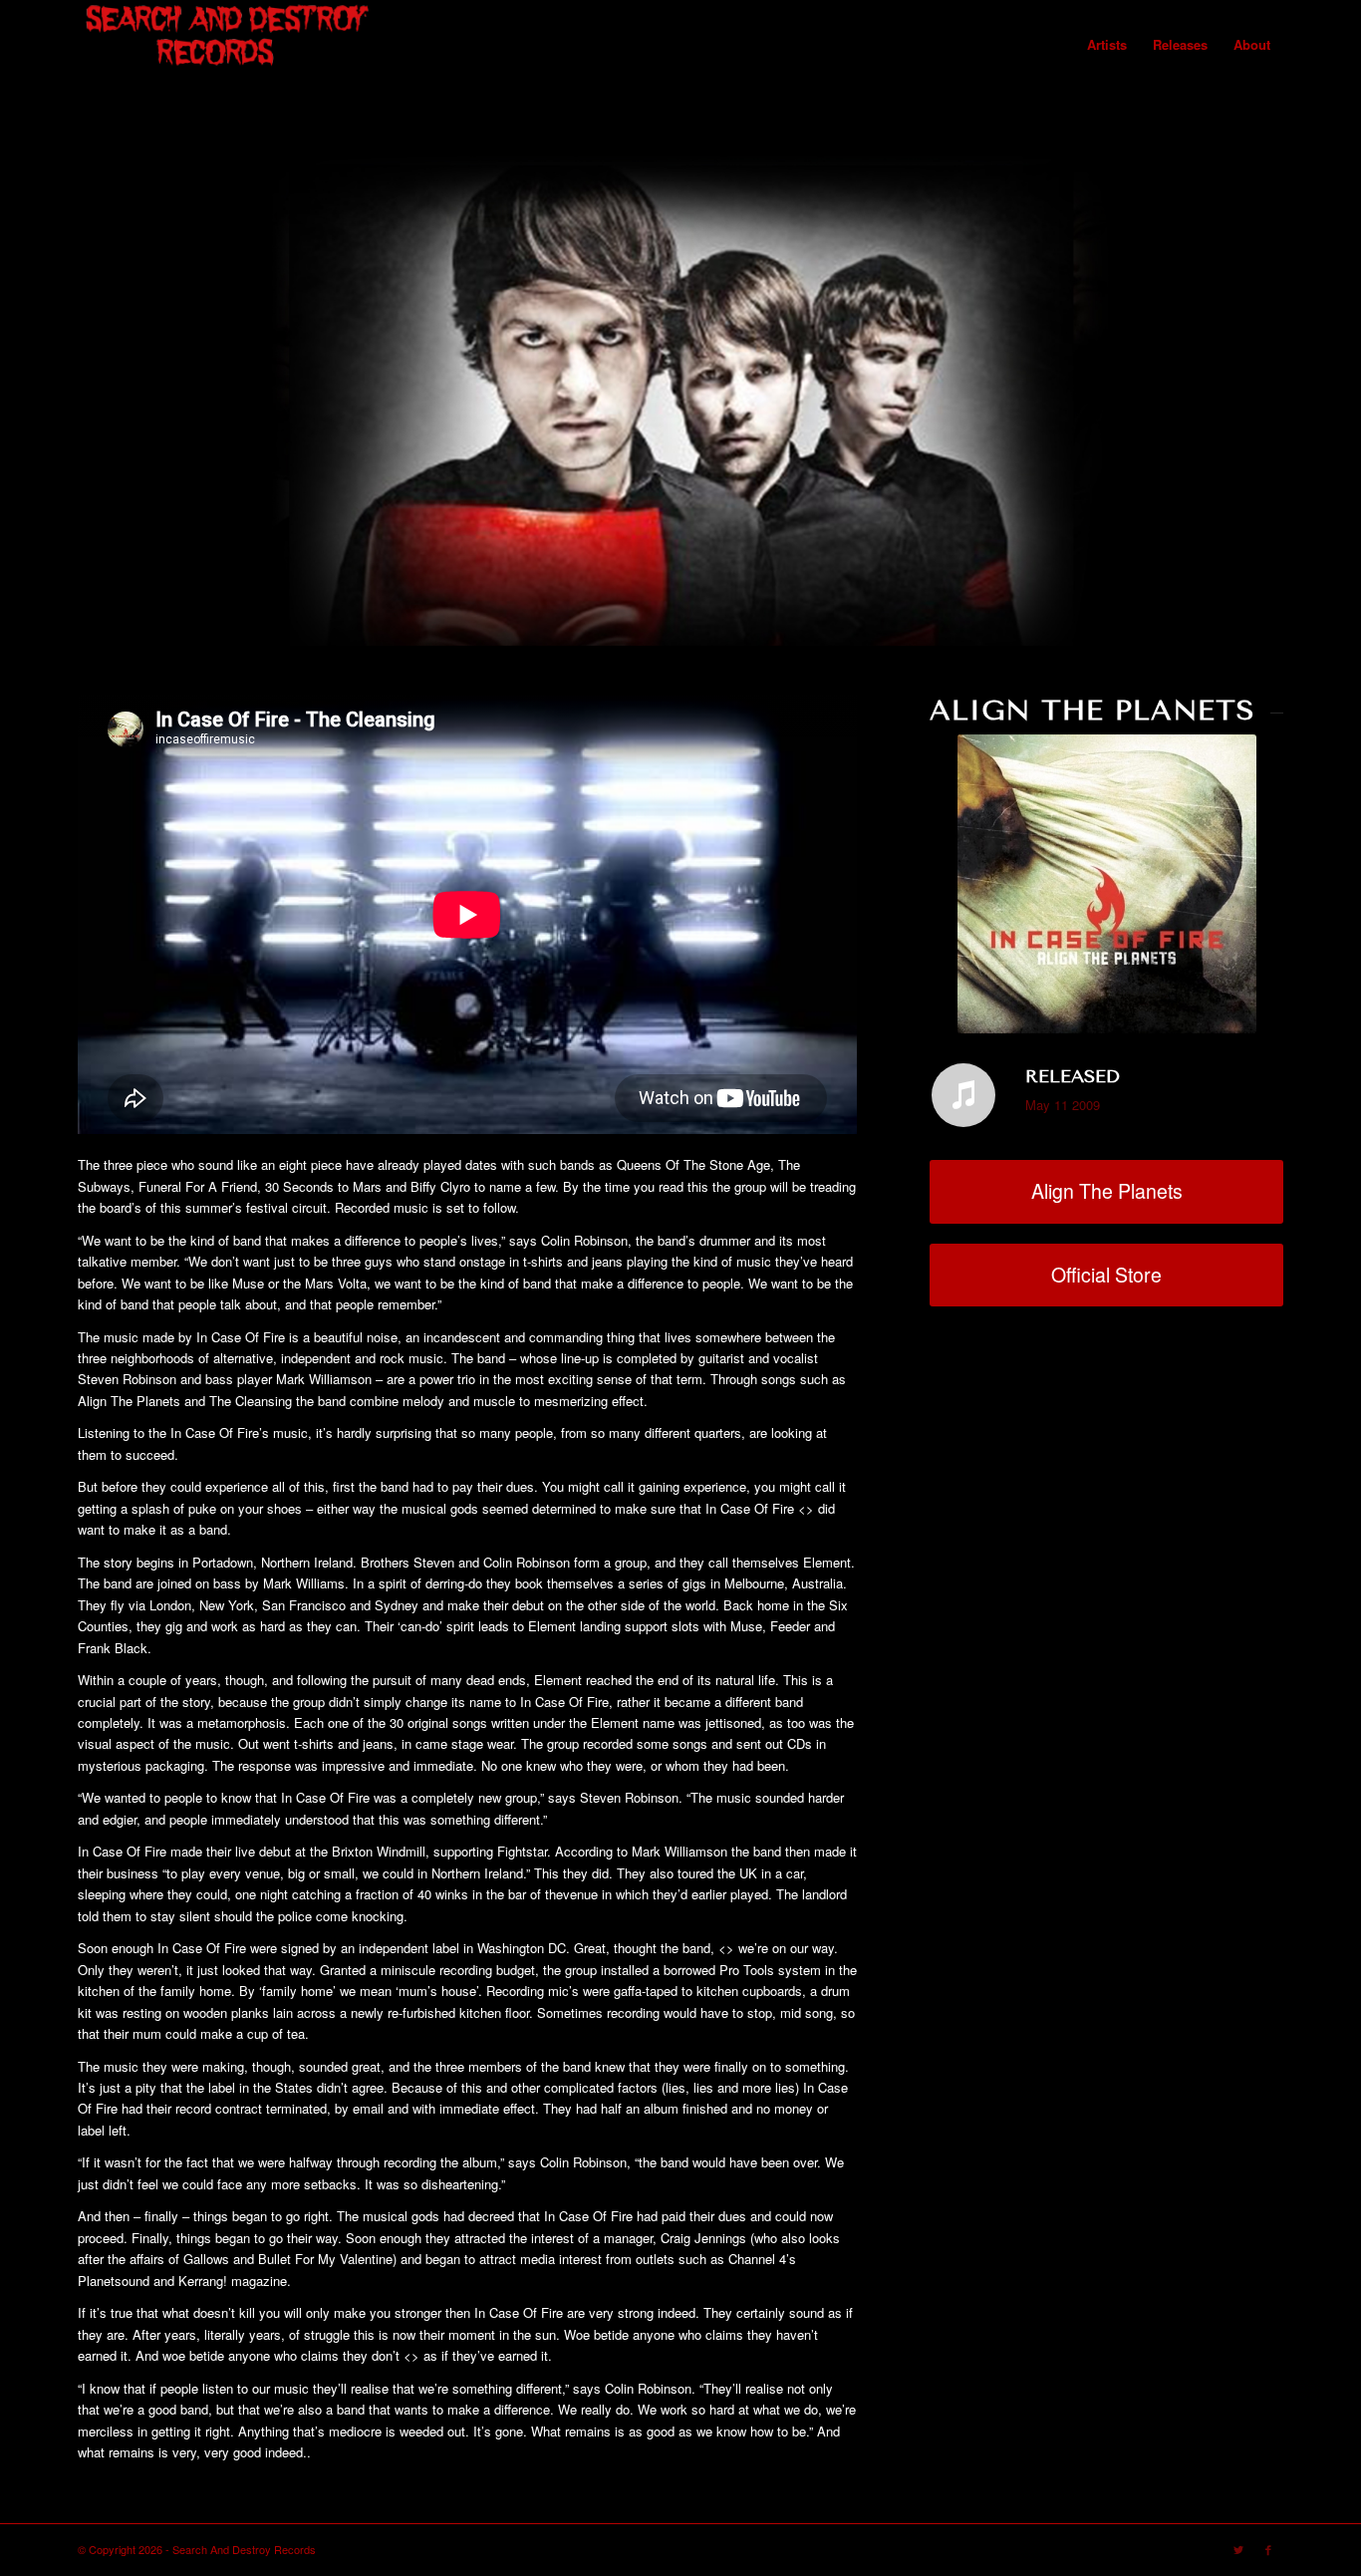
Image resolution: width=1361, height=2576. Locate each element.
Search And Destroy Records (244, 2549)
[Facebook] (1268, 2549)
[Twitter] (1238, 2549)
